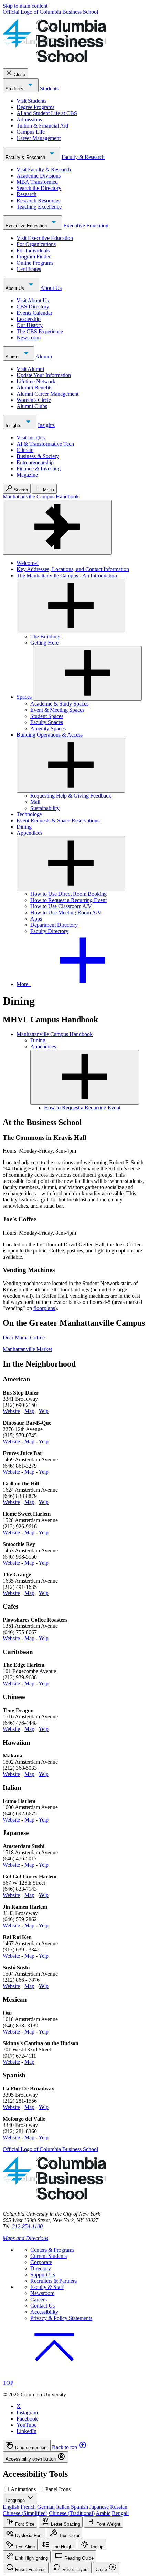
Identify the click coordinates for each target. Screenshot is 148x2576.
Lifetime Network (36, 381)
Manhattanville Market (27, 1349)
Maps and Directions (25, 2238)
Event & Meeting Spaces (57, 710)
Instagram (27, 2412)
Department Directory (54, 925)
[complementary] (74, 2451)
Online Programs (35, 263)
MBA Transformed (37, 182)
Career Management (39, 138)
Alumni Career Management (47, 394)
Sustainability (45, 808)
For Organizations (36, 244)
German (46, 2507)
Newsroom (29, 338)
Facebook (27, 2419)
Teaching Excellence (39, 207)
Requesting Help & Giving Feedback (71, 796)
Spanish (80, 2507)
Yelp (44, 1411)
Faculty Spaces (47, 722)
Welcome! (28, 563)
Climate (25, 450)
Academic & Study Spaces (59, 704)
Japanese (99, 2507)
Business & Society (38, 456)
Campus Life (31, 132)
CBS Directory (33, 307)
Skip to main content (25, 6)
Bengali (120, 2513)
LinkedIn (27, 2431)
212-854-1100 (27, 2226)
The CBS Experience (40, 331)
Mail (35, 802)
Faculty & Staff (47, 2287)
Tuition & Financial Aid (42, 126)
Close (19, 75)
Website (11, 1411)
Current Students (49, 2256)
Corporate (41, 2262)
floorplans (44, 1308)
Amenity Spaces (48, 728)
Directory (41, 2268)
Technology (29, 814)
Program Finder (34, 257)
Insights (14, 425)
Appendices (29, 833)
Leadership (29, 319)
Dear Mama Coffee (24, 1337)
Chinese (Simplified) (25, 2513)
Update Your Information (44, 375)
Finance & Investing (39, 469)
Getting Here (44, 643)
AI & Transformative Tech (45, 444)
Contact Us (43, 2306)
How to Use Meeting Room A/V (66, 912)
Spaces (24, 697)
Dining (24, 827)
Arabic (103, 2513)
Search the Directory (39, 188)
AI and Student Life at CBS (47, 113)
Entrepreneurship (35, 462)
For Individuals (33, 250)
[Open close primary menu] (57, 527)
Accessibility (44, 2312)
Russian (119, 2507)
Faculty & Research (26, 157)
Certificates (29, 269)
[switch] (6, 2489)
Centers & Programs (52, 2250)
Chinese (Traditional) (72, 2513)
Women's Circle (34, 400)
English (11, 2507)
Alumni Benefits (34, 388)
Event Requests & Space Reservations (58, 820)
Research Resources (38, 200)
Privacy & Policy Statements (61, 2318)
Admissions (29, 119)
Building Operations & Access (50, 735)
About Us (15, 288)
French (28, 2507)
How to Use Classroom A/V (61, 906)
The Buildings (46, 636)
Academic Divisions (39, 176)
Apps (36, 919)
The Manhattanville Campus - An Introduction (67, 575)
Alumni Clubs (32, 406)
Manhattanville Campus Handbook (41, 496)
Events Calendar (34, 313)
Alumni (13, 357)
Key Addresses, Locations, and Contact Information (73, 569)
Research (27, 194)
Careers (39, 2299)
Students (15, 89)
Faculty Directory (49, 931)
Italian (63, 2507)
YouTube (27, 2425)
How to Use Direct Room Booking (68, 894)
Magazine (27, 475)
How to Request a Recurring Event (68, 900)
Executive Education (27, 226)
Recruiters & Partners (54, 2281)
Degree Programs (35, 107)
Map (29, 1411)
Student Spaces (47, 716)
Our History (30, 325)
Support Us (43, 2275)
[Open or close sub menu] (71, 606)
